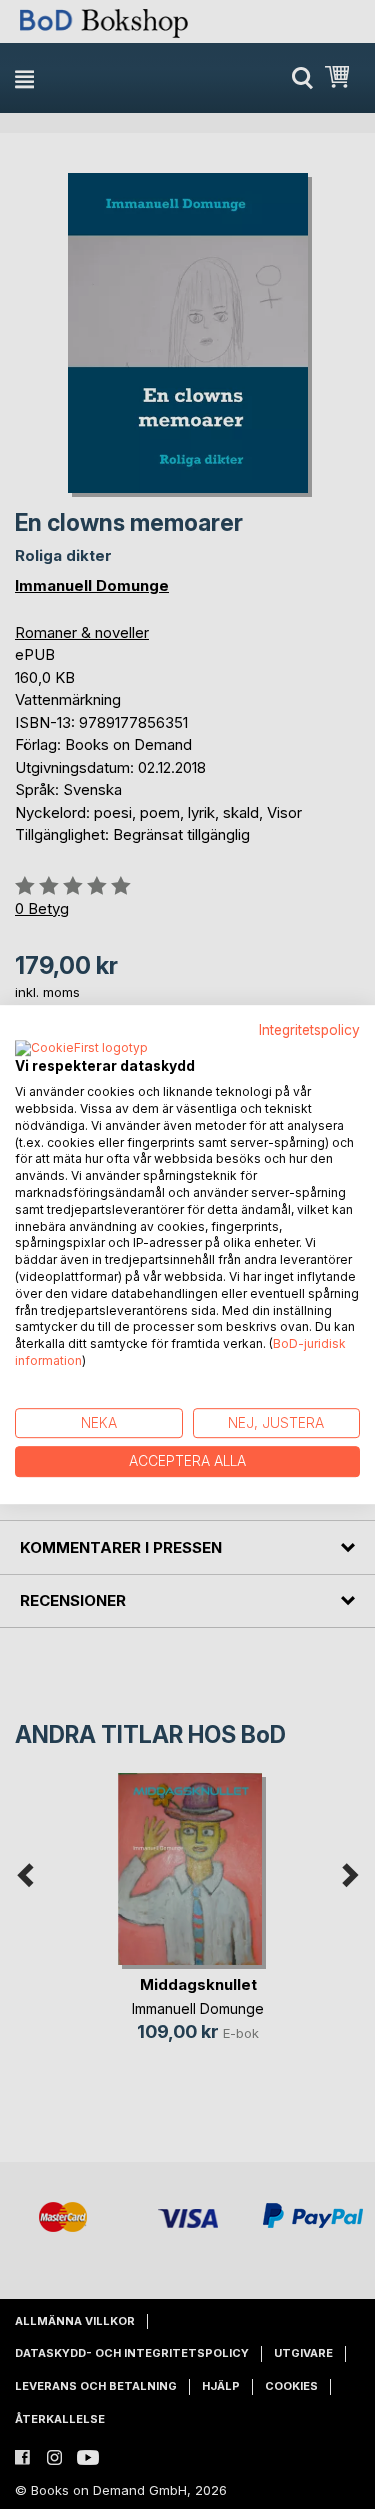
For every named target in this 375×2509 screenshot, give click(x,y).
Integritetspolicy (309, 1030)
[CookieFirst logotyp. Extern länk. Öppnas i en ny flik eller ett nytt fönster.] (81, 1049)
